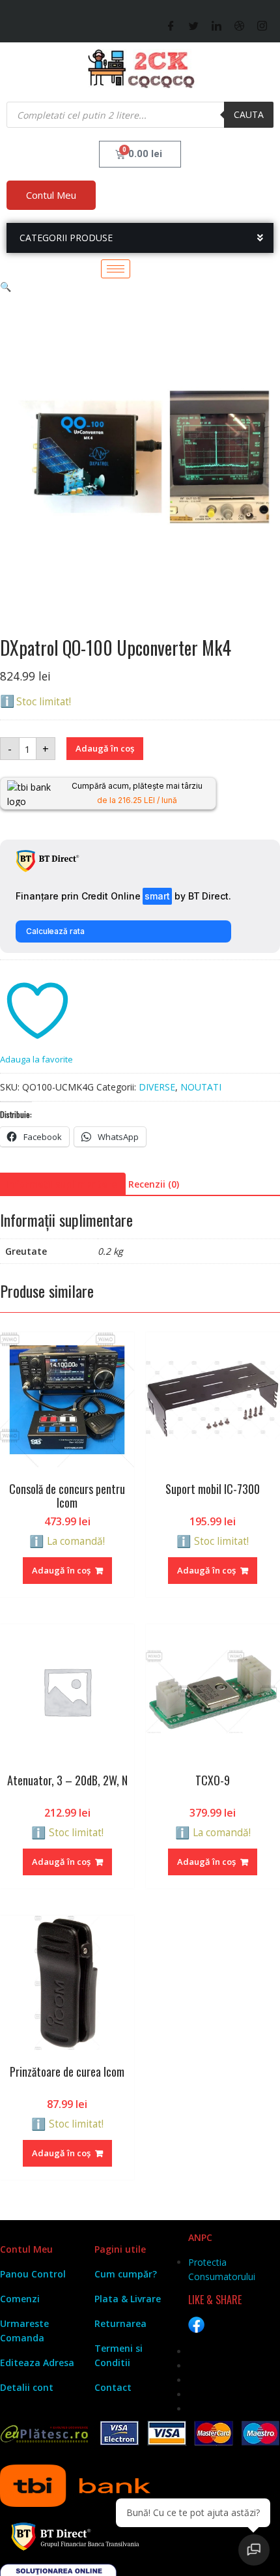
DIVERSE (157, 1087)
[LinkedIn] (217, 25)
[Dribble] (239, 25)
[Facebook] (171, 25)
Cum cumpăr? (126, 2274)
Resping (106, 2554)
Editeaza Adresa (37, 2363)
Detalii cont (27, 2387)
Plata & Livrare (128, 2299)
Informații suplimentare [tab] (61, 1184)
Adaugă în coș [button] (61, 1570)
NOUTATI (201, 1087)
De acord (42, 2554)
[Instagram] (262, 25)
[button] (6, 286)
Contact (113, 2387)
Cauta (249, 114)
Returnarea (120, 2323)
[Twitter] (194, 25)
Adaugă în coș (105, 748)
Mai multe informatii (189, 2530)
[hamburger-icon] (116, 269)
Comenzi (20, 2299)
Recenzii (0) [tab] (154, 1184)
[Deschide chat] (254, 2550)
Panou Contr (29, 2274)
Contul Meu (51, 195)
